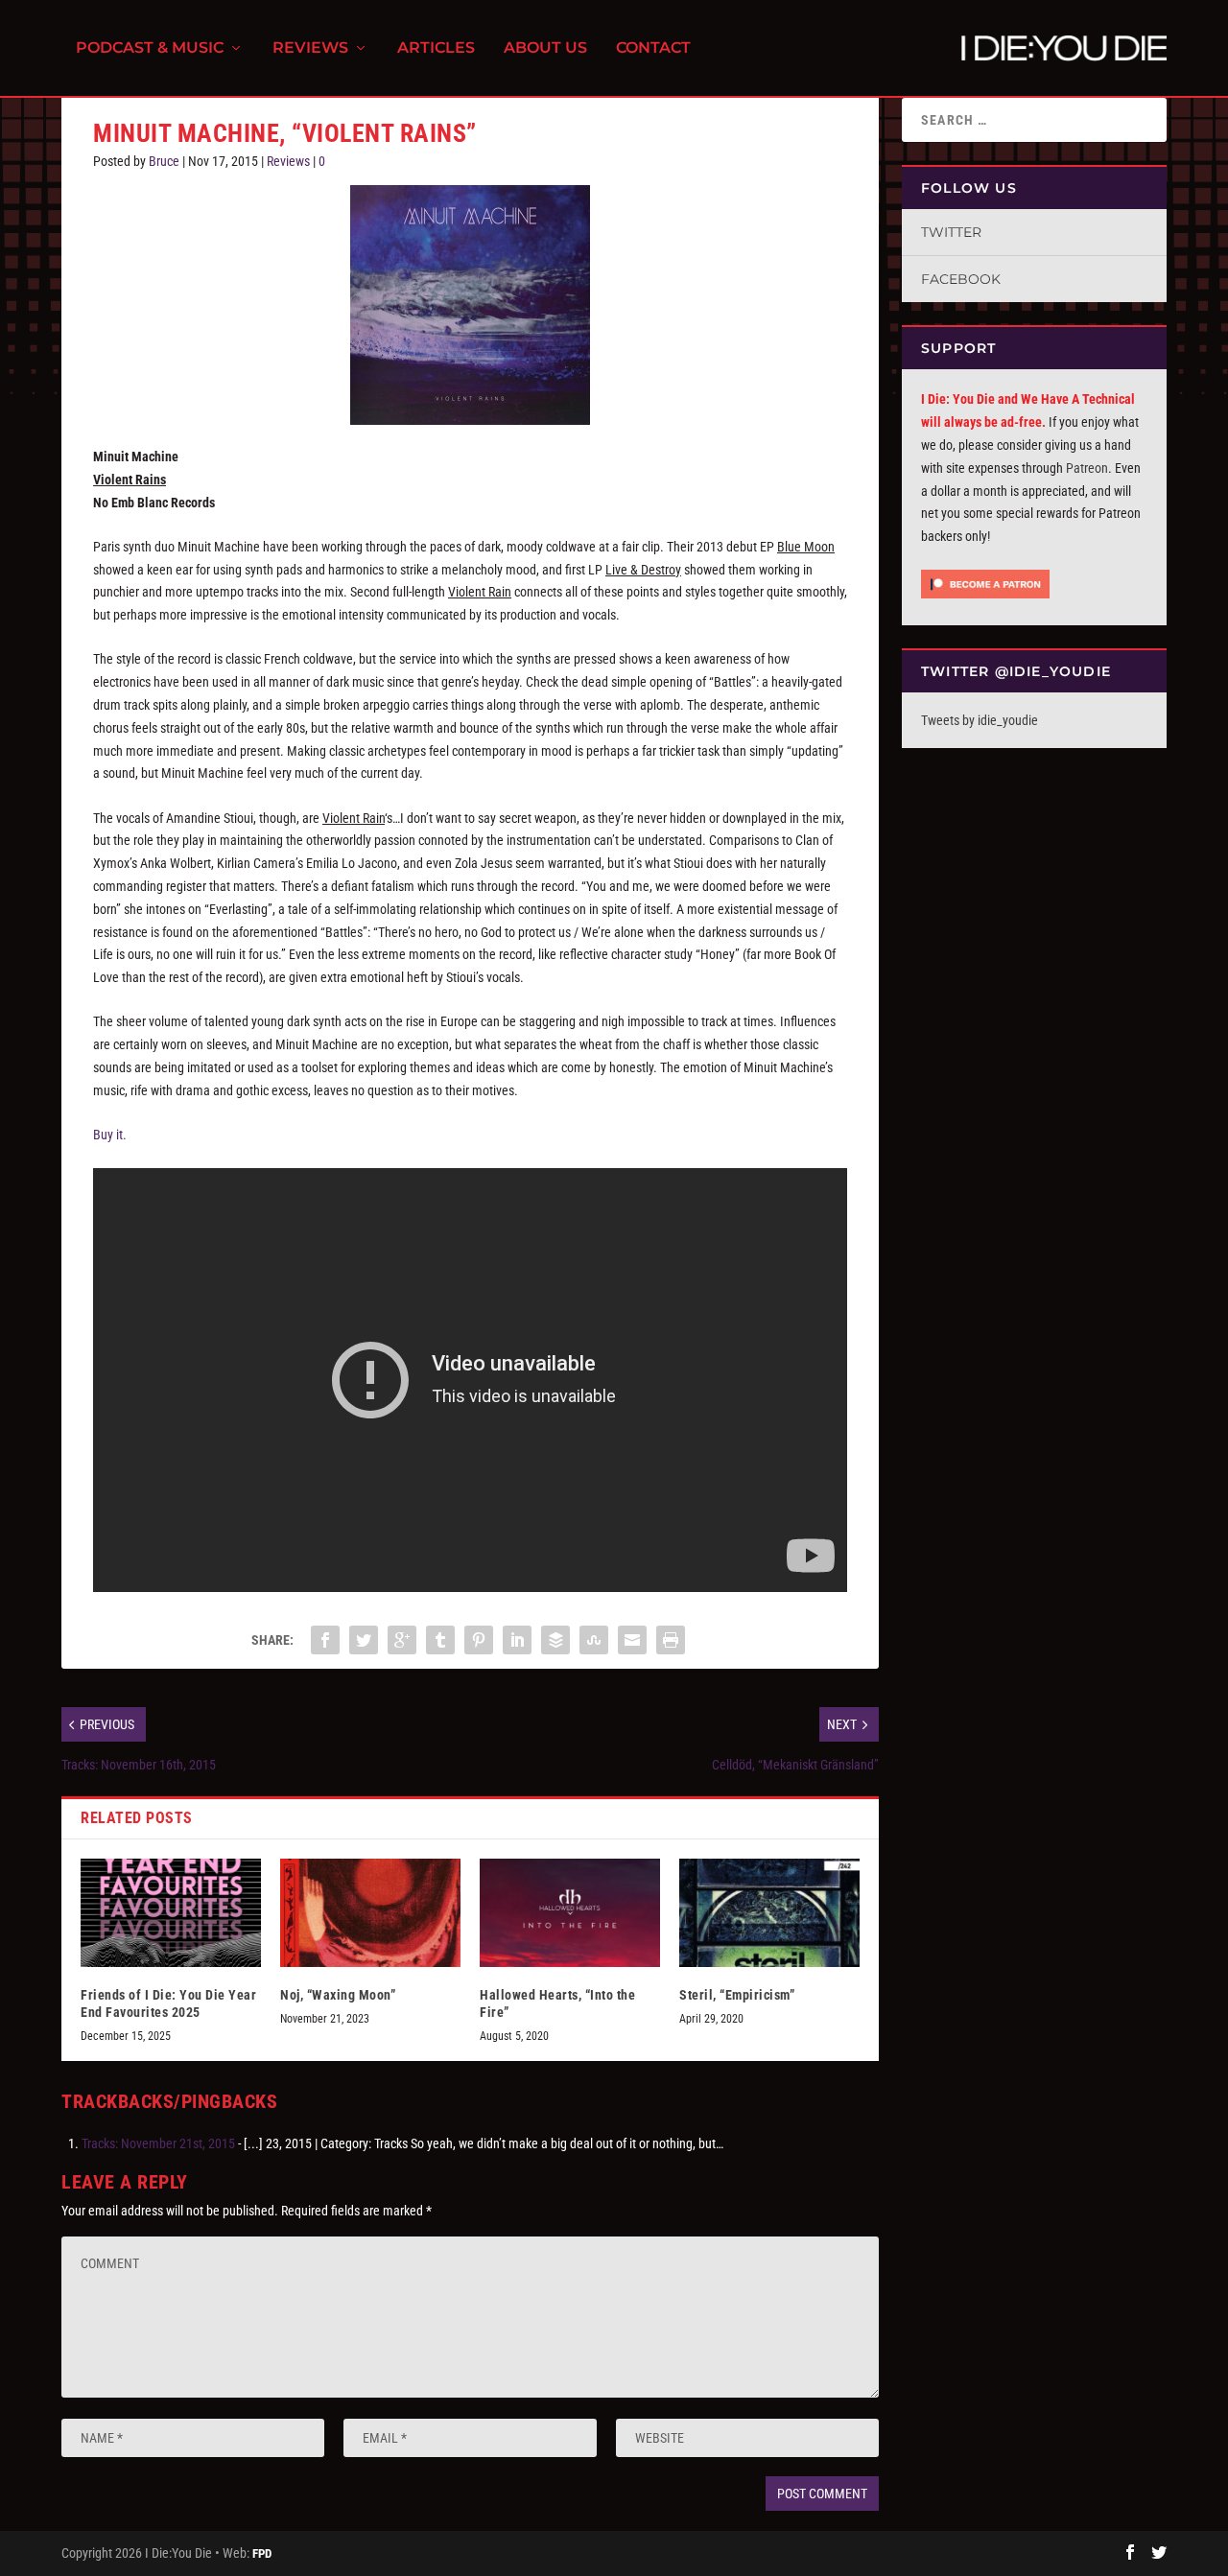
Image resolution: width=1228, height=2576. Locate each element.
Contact (653, 48)
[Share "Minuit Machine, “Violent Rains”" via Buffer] (555, 1640)
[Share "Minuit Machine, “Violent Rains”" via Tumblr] (440, 1640)
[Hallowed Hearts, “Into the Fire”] (570, 1913)
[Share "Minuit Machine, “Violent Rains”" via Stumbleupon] (594, 1640)
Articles (436, 48)
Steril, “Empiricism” (737, 1995)
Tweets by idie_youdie (980, 720)
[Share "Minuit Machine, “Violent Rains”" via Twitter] (364, 1640)
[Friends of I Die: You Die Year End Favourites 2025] (171, 1913)
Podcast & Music (150, 48)
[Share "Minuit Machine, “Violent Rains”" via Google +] (402, 1640)
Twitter (951, 232)
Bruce (164, 161)
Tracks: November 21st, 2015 (158, 2143)
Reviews (310, 48)
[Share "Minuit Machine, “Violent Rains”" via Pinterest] (479, 1640)
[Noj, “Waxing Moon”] (370, 1913)
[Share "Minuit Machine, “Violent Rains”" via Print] (671, 1640)
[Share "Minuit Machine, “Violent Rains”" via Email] (632, 1640)
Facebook (961, 279)
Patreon (1087, 468)
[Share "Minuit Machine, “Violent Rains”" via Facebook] (325, 1640)
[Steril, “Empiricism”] (769, 1913)
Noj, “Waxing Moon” (338, 1995)
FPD (262, 2553)
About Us (545, 48)
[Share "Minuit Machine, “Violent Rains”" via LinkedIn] (517, 1640)
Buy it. (110, 1135)
